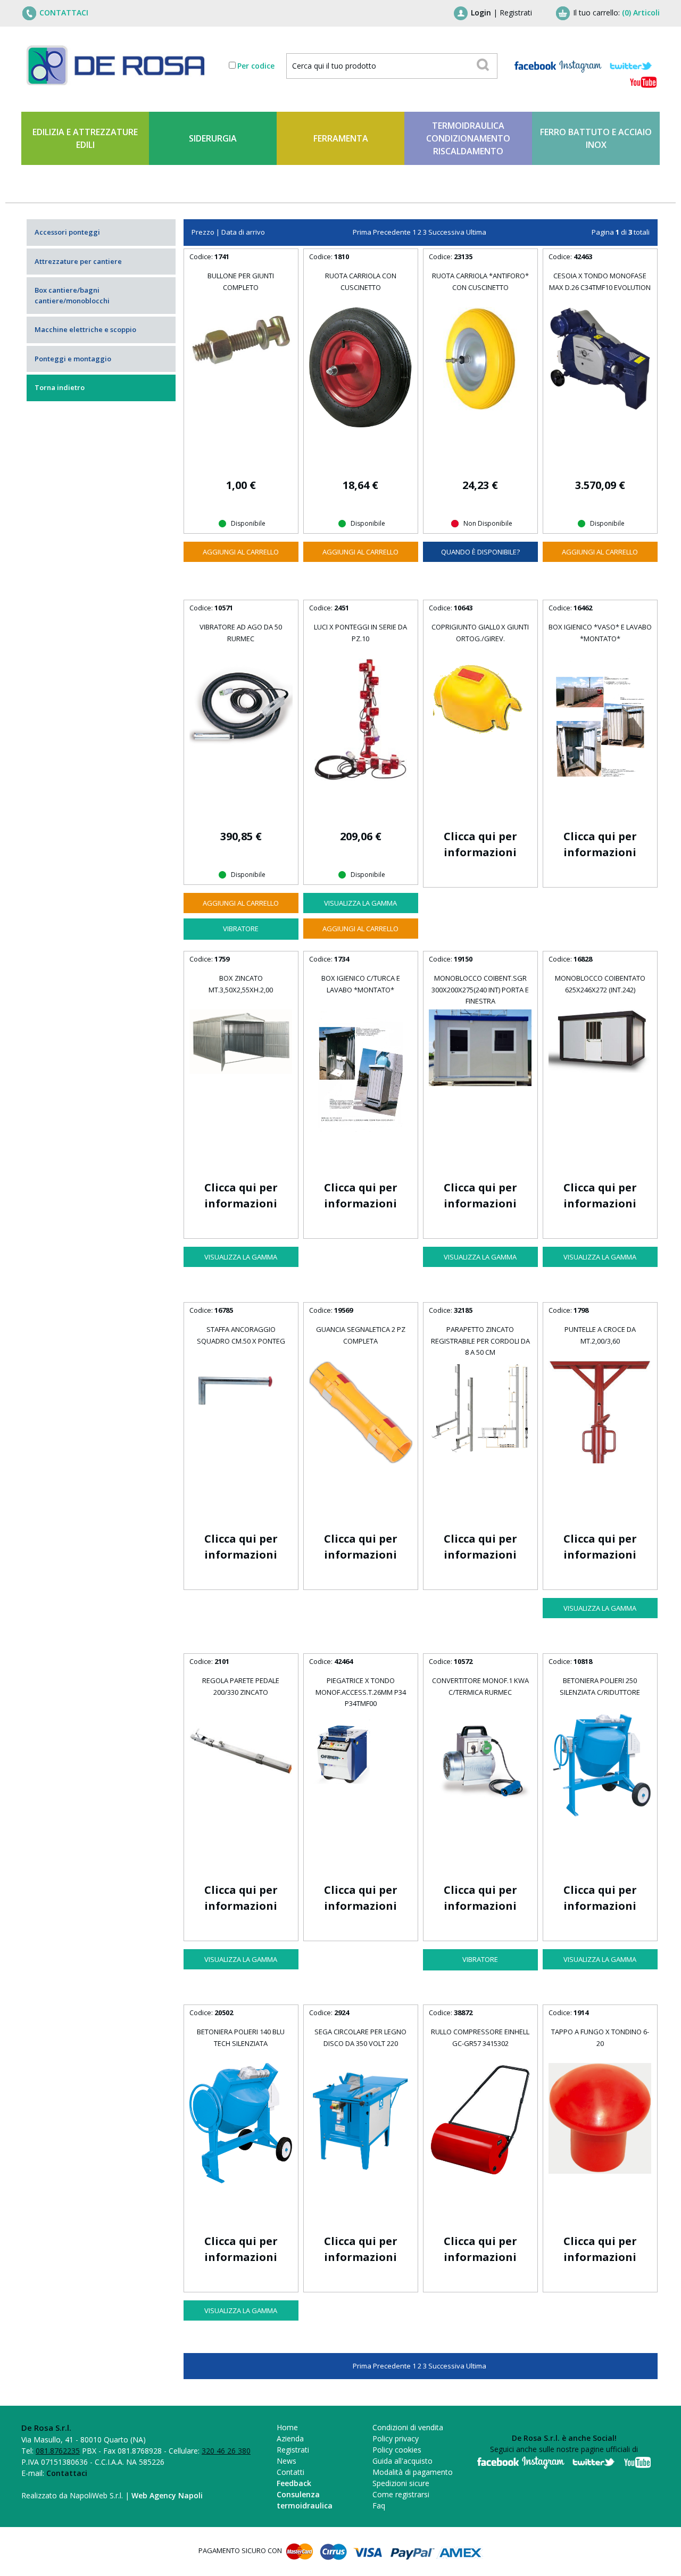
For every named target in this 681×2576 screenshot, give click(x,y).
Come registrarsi (401, 2494)
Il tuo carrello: (616, 13)
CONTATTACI (64, 13)
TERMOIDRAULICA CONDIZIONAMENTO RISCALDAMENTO (468, 138)
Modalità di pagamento (413, 2472)
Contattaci (67, 2473)
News (286, 2461)
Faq (379, 2505)
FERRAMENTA (341, 138)
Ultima (476, 232)
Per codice (256, 66)
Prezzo (203, 232)
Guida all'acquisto (402, 2461)
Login (481, 13)
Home (287, 2427)
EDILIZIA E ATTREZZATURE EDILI (85, 138)
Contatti (290, 2472)
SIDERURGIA (213, 138)
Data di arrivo (243, 232)
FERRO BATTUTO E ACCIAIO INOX (596, 138)
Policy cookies (397, 2450)
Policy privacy (396, 2438)
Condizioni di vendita (408, 2427)
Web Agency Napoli (167, 2495)
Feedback (294, 2483)
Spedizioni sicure (401, 2483)
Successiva (446, 232)
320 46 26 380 (226, 2451)
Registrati (516, 13)
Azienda (290, 2438)
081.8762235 (58, 2451)
